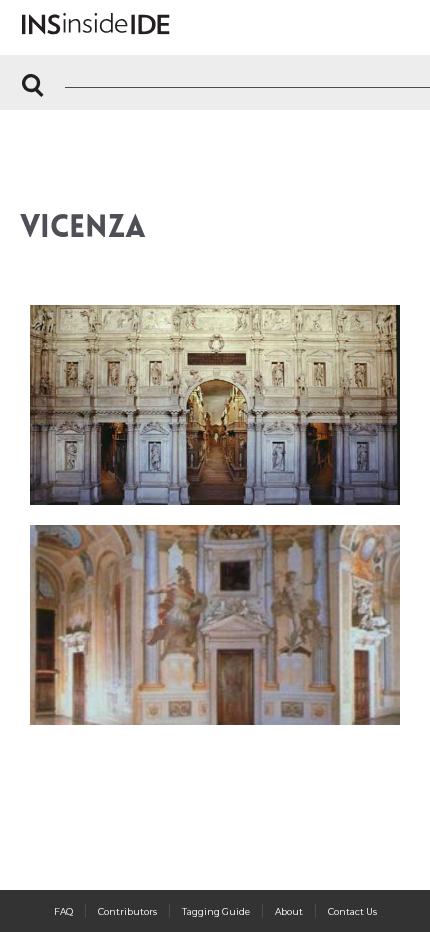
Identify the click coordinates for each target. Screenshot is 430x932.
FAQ (63, 911)
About (289, 911)
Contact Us (352, 911)
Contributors (127, 911)
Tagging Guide (216, 911)
